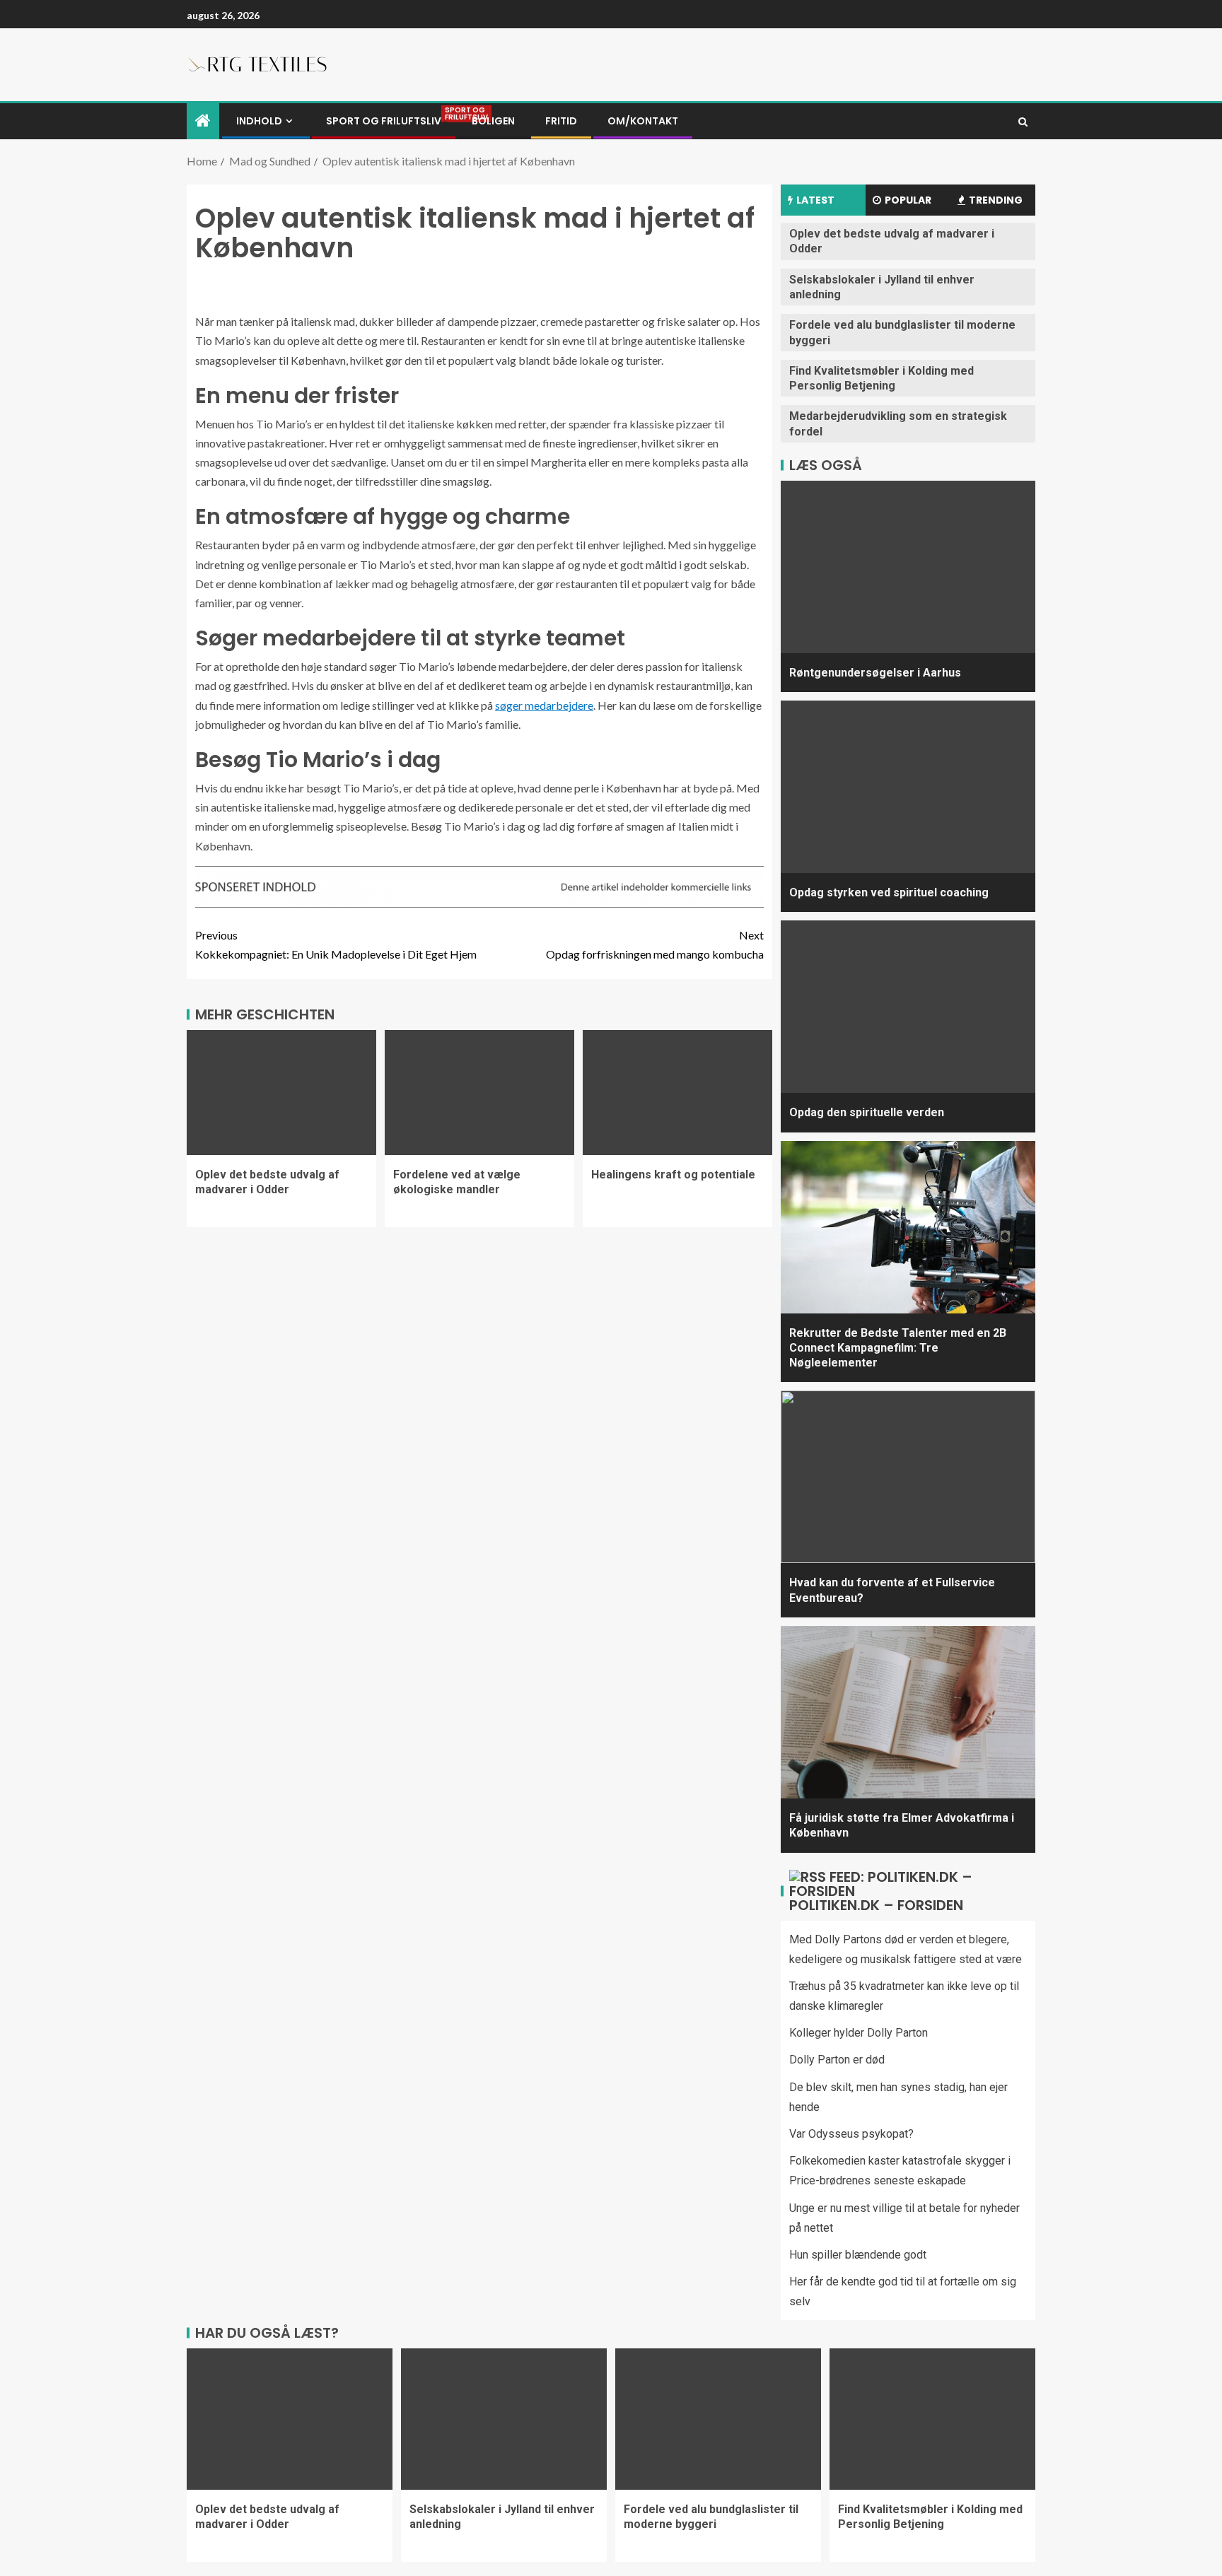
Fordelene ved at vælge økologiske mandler (457, 1182)
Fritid (561, 121)
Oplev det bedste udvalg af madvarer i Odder (267, 1182)
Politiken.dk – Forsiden (876, 1905)
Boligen (493, 121)
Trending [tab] (996, 200)
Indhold (259, 121)
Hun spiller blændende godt (858, 2255)
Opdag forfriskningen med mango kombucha (655, 944)
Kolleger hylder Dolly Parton (859, 2033)
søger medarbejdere (544, 705)
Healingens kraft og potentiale (673, 1175)
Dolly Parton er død (837, 2060)
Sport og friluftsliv (384, 121)
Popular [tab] (908, 200)
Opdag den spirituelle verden (867, 1112)
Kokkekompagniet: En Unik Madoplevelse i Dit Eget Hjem (336, 944)
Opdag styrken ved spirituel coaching (889, 892)
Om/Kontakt (643, 121)
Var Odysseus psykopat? (851, 2134)
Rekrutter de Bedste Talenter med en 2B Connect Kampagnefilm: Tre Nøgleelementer (898, 1348)
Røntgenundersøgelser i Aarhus (875, 673)
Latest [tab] (815, 200)
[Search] (1023, 122)
